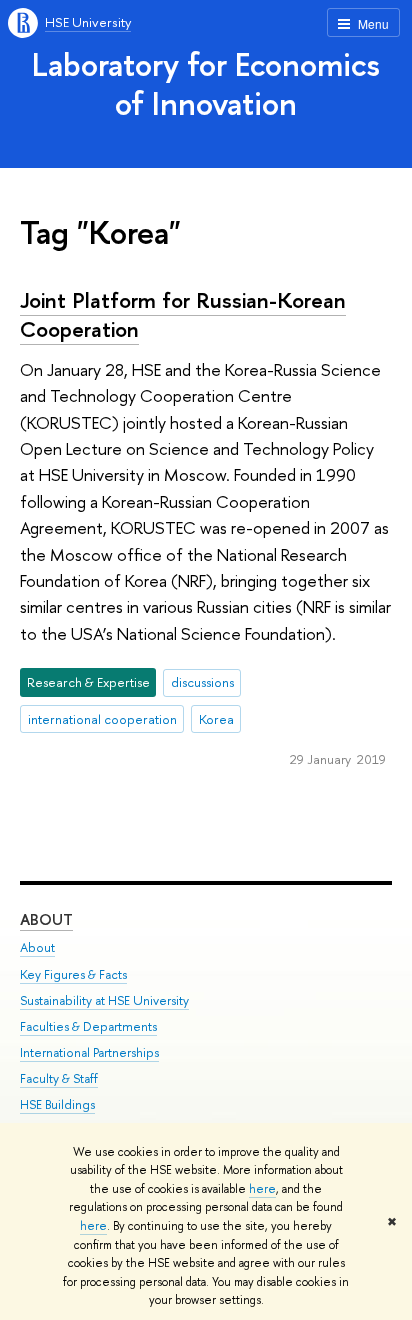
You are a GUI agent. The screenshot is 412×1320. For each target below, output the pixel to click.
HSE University (88, 22)
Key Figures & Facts (73, 974)
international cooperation (102, 719)
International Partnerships (89, 1052)
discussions (202, 682)
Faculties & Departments (88, 1026)
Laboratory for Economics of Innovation (206, 83)
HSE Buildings (57, 1104)
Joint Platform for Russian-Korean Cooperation (183, 314)
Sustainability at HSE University (104, 1000)
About (46, 919)
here (262, 1189)
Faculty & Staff (59, 1078)
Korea (216, 719)
